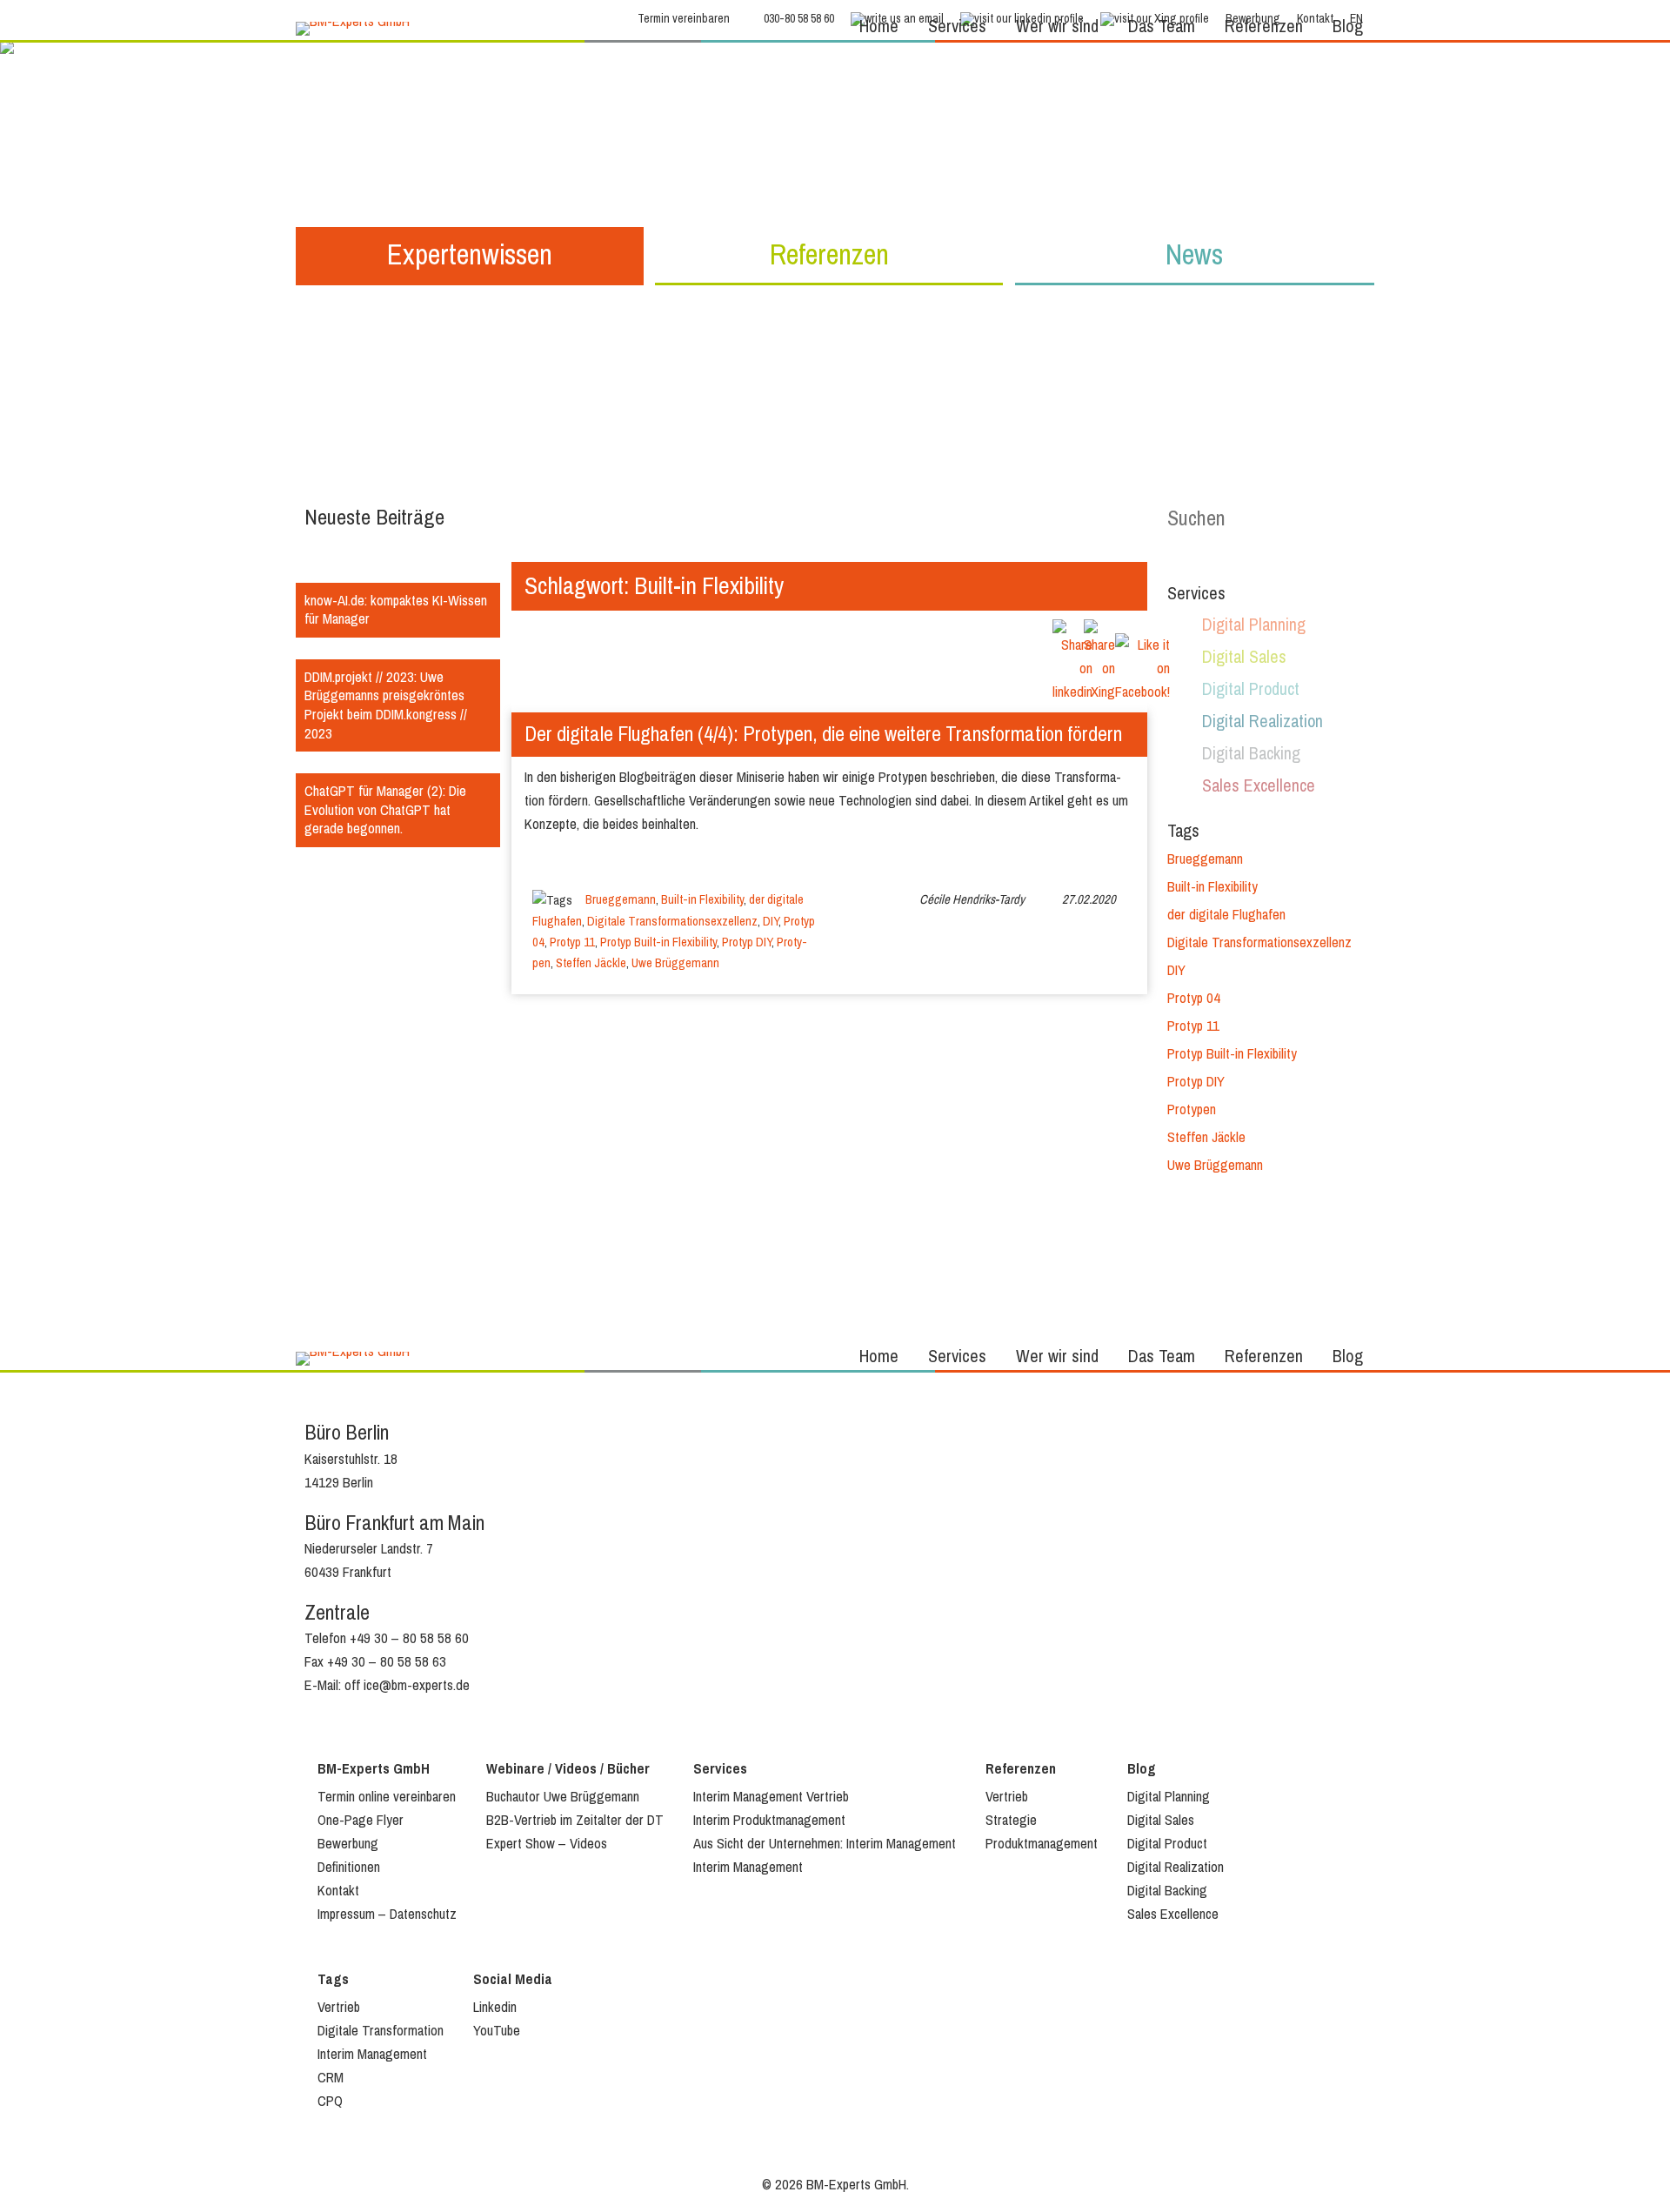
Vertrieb (1007, 1797)
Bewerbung (348, 1844)
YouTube (497, 2031)
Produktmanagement (1042, 1844)
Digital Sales (1244, 657)
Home (879, 27)
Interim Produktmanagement (769, 1820)
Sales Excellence (1259, 786)
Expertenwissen (470, 254)
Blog (1348, 27)
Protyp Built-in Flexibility (658, 942)
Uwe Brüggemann (675, 963)
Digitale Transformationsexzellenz (672, 921)
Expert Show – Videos (547, 1844)
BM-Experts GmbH (374, 1769)
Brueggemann (621, 899)
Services (957, 27)
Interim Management (748, 1867)
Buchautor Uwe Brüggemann (563, 1797)
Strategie (1011, 1820)
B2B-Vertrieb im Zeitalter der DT (575, 1820)
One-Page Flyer (361, 1820)
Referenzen (1264, 27)
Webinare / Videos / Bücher (568, 1769)
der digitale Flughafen (1226, 915)
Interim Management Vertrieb (771, 1797)
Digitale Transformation (381, 2031)
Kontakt (338, 1891)
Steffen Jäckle (591, 963)
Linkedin (495, 2007)
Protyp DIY (747, 942)
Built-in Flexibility (702, 899)
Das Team (1162, 27)
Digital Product (1251, 689)
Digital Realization (1263, 722)
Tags (333, 1979)
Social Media (513, 1979)
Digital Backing (1251, 754)
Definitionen (349, 1867)
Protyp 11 (572, 942)
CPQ (330, 2101)
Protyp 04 (1194, 998)
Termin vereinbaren (684, 19)
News (1194, 254)
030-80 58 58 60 (799, 19)
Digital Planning (1254, 625)
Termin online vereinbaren (387, 1797)
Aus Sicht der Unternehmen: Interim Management (825, 1844)
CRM (331, 2078)
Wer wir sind (1057, 27)
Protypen (1192, 1109)
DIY (771, 921)
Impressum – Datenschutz (387, 1914)
